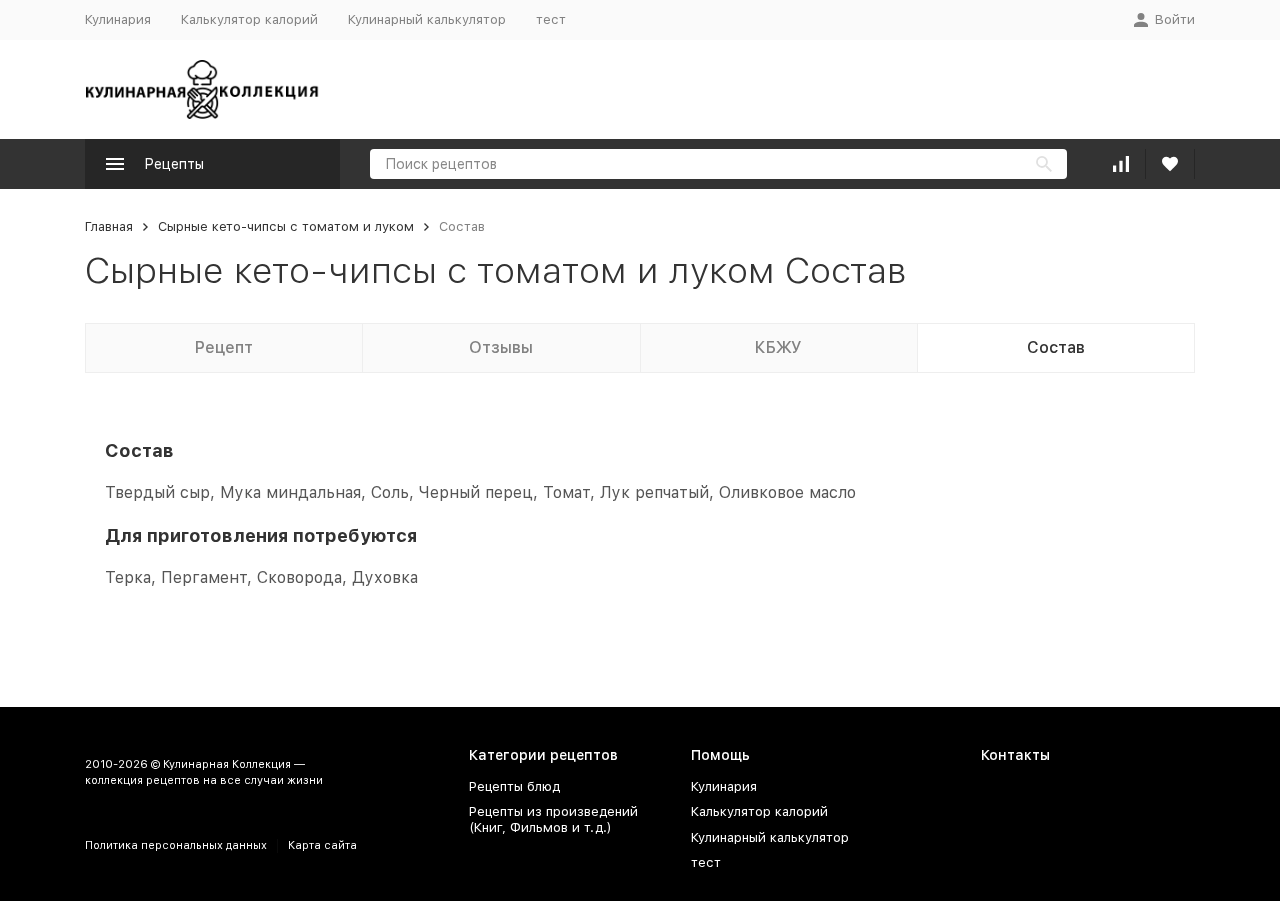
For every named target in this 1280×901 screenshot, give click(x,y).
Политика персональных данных (176, 845)
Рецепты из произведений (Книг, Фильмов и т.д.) (553, 819)
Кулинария (118, 19)
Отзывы (501, 347)
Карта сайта (322, 845)
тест (551, 19)
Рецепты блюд (514, 786)
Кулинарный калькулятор (427, 19)
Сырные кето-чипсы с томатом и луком (286, 226)
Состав (1056, 347)
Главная (109, 226)
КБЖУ (778, 347)
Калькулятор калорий (249, 19)
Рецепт (224, 347)
